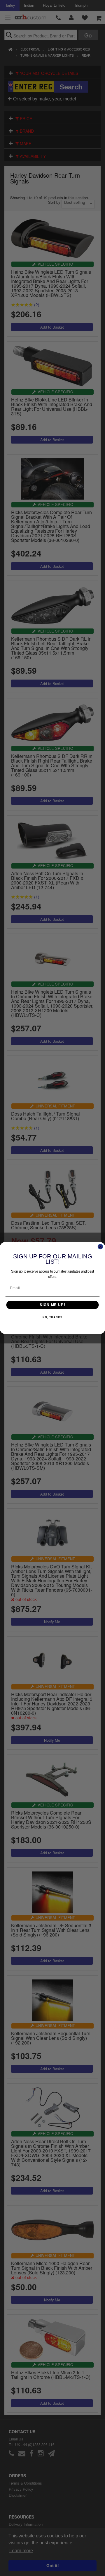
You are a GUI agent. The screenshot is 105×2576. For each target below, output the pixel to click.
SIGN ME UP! (52, 1305)
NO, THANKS (52, 1317)
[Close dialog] (100, 1247)
